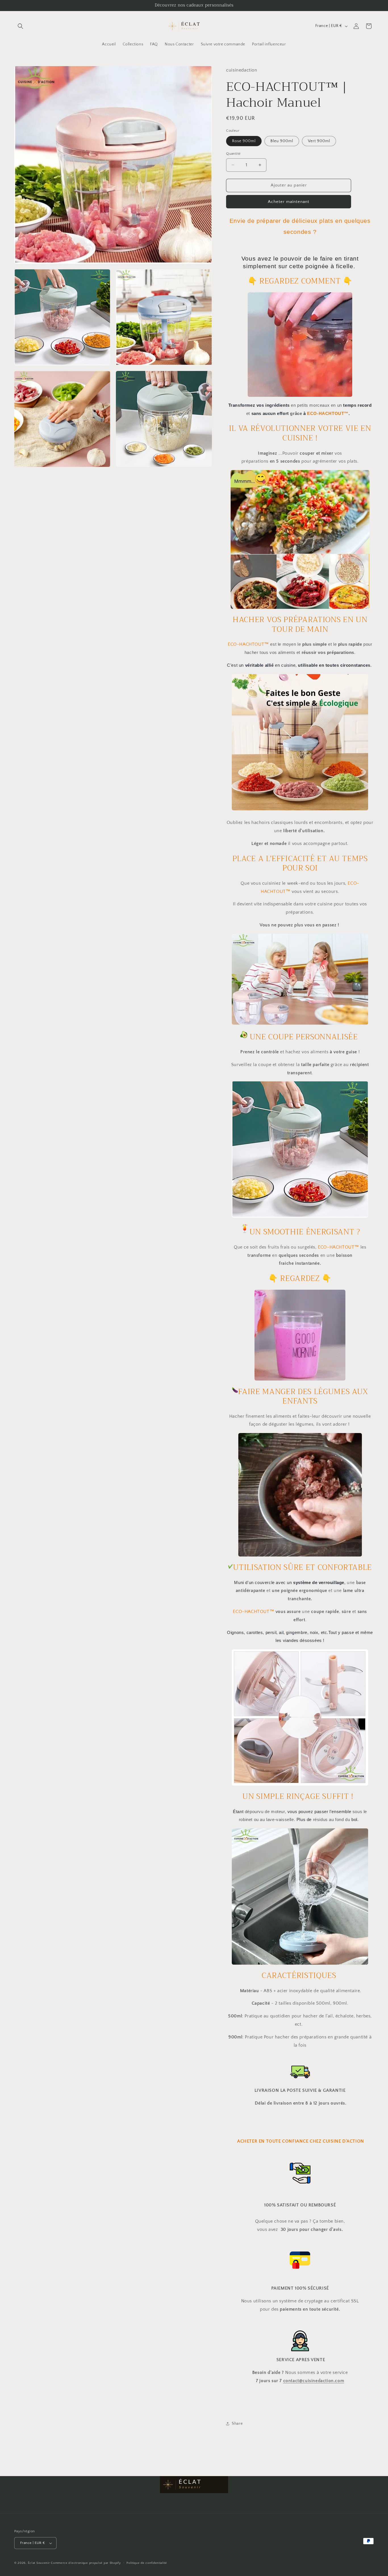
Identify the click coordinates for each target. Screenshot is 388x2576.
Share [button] (237, 2424)
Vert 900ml (319, 141)
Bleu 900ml (282, 141)
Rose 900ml (244, 141)
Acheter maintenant (289, 202)
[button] (20, 26)
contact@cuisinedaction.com (314, 2381)
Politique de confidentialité (147, 2563)
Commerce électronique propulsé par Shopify (86, 2563)
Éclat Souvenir (39, 2563)
